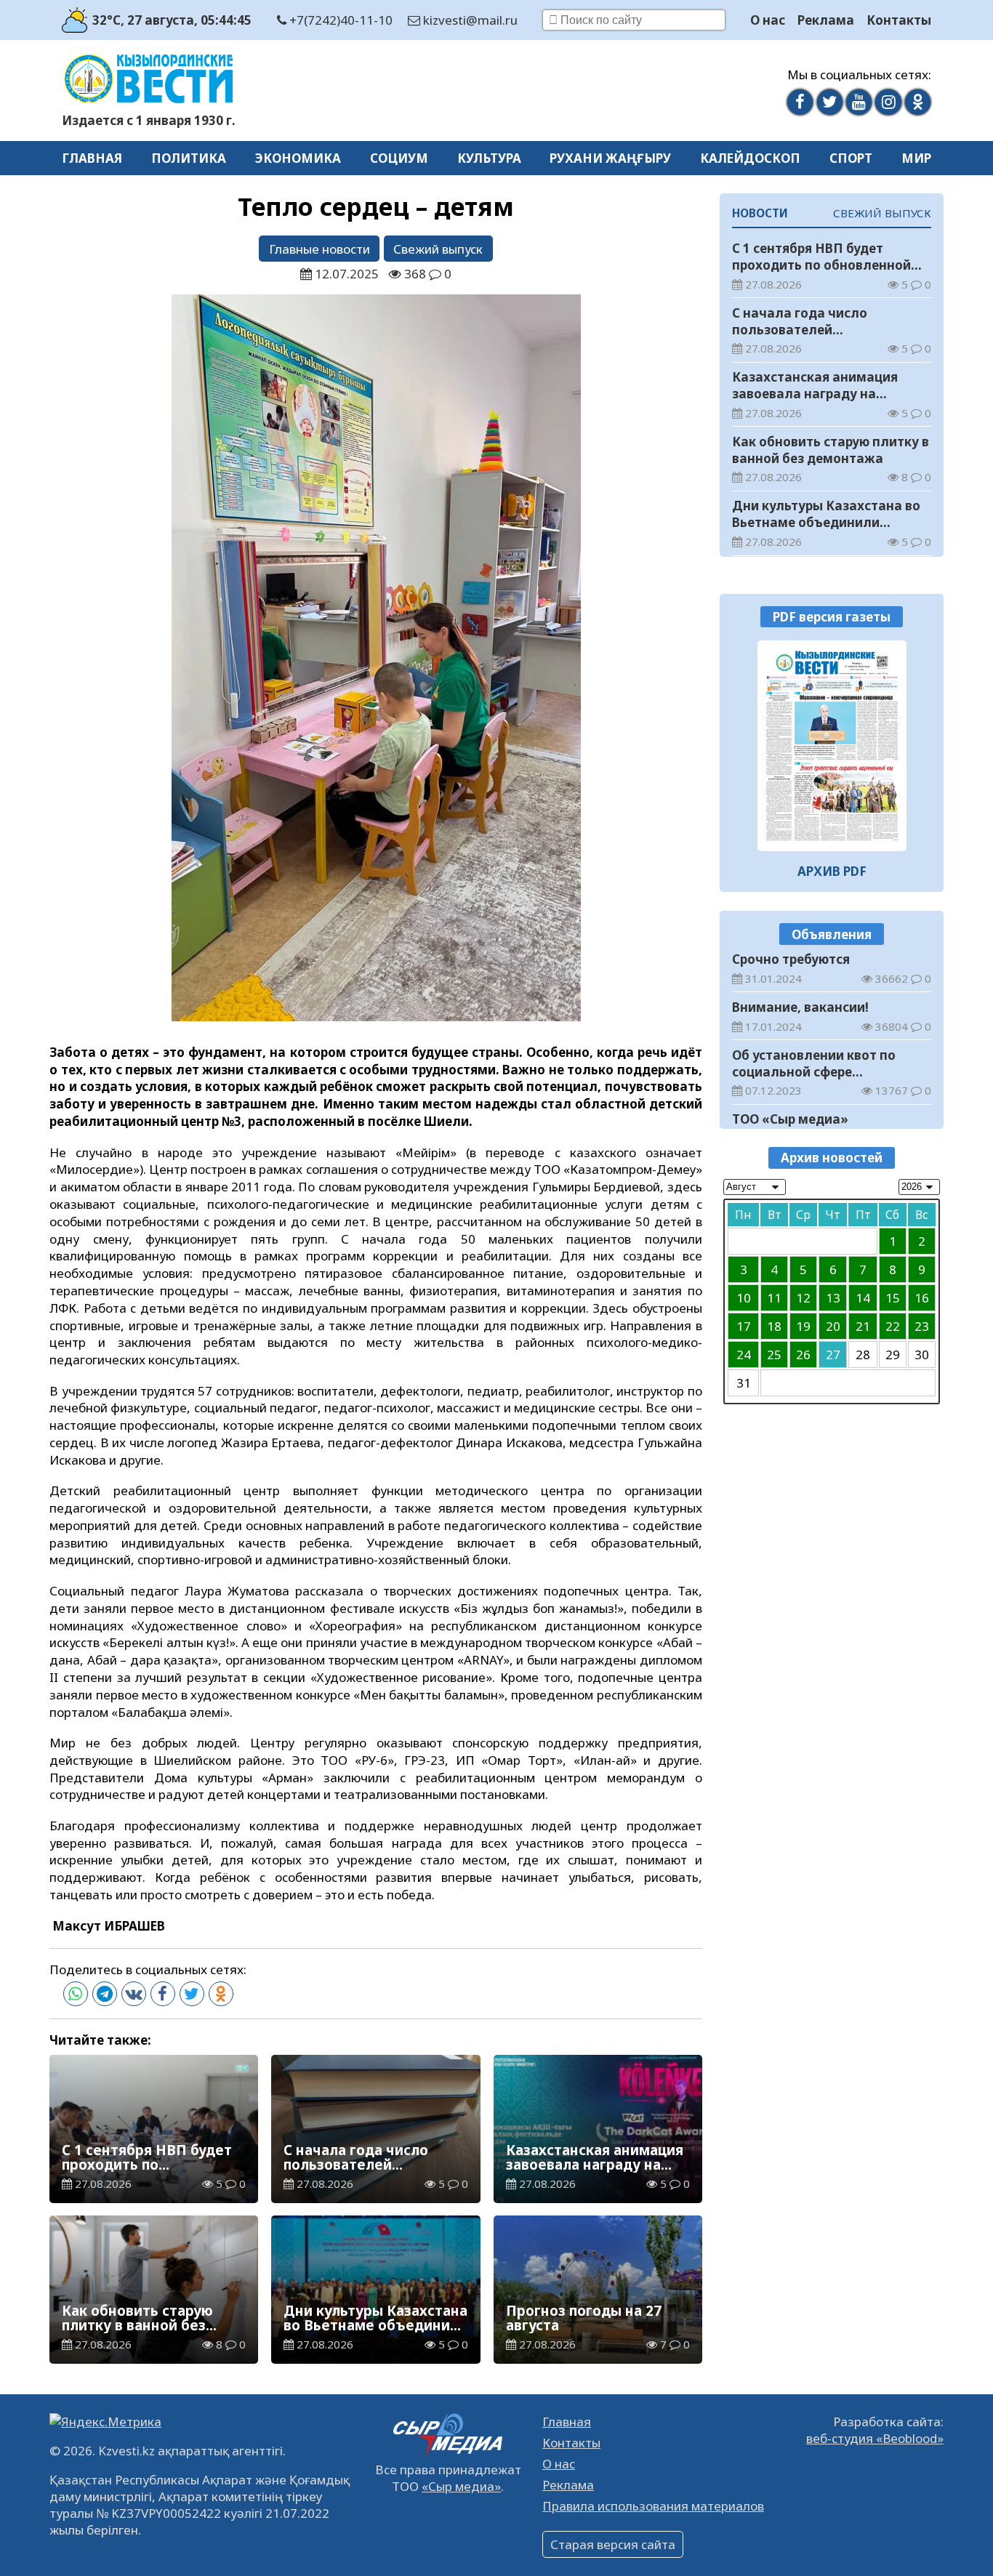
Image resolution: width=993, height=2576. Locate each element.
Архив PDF (832, 872)
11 (774, 1298)
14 (863, 1298)
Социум (399, 158)
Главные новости (319, 249)
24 (744, 1355)
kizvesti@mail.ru (469, 20)
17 (744, 1326)
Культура (489, 158)
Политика (189, 158)
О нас (768, 20)
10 (744, 1298)
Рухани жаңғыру (610, 158)
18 (774, 1326)
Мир (916, 158)
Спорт (851, 158)
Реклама (826, 20)
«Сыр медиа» (461, 2486)
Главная (92, 158)
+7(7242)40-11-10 (339, 20)
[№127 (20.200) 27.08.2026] (832, 746)
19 (803, 1326)
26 (803, 1355)
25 (774, 1355)
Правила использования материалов (653, 2506)
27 (833, 1355)
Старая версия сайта (613, 2544)
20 (833, 1326)
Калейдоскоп (750, 158)
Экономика (298, 158)
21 (863, 1326)
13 (833, 1298)
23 (922, 1326)
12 (803, 1298)
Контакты (899, 20)
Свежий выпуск (438, 249)
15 (893, 1298)
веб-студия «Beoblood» (875, 2438)
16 (922, 1298)
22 (893, 1326)
